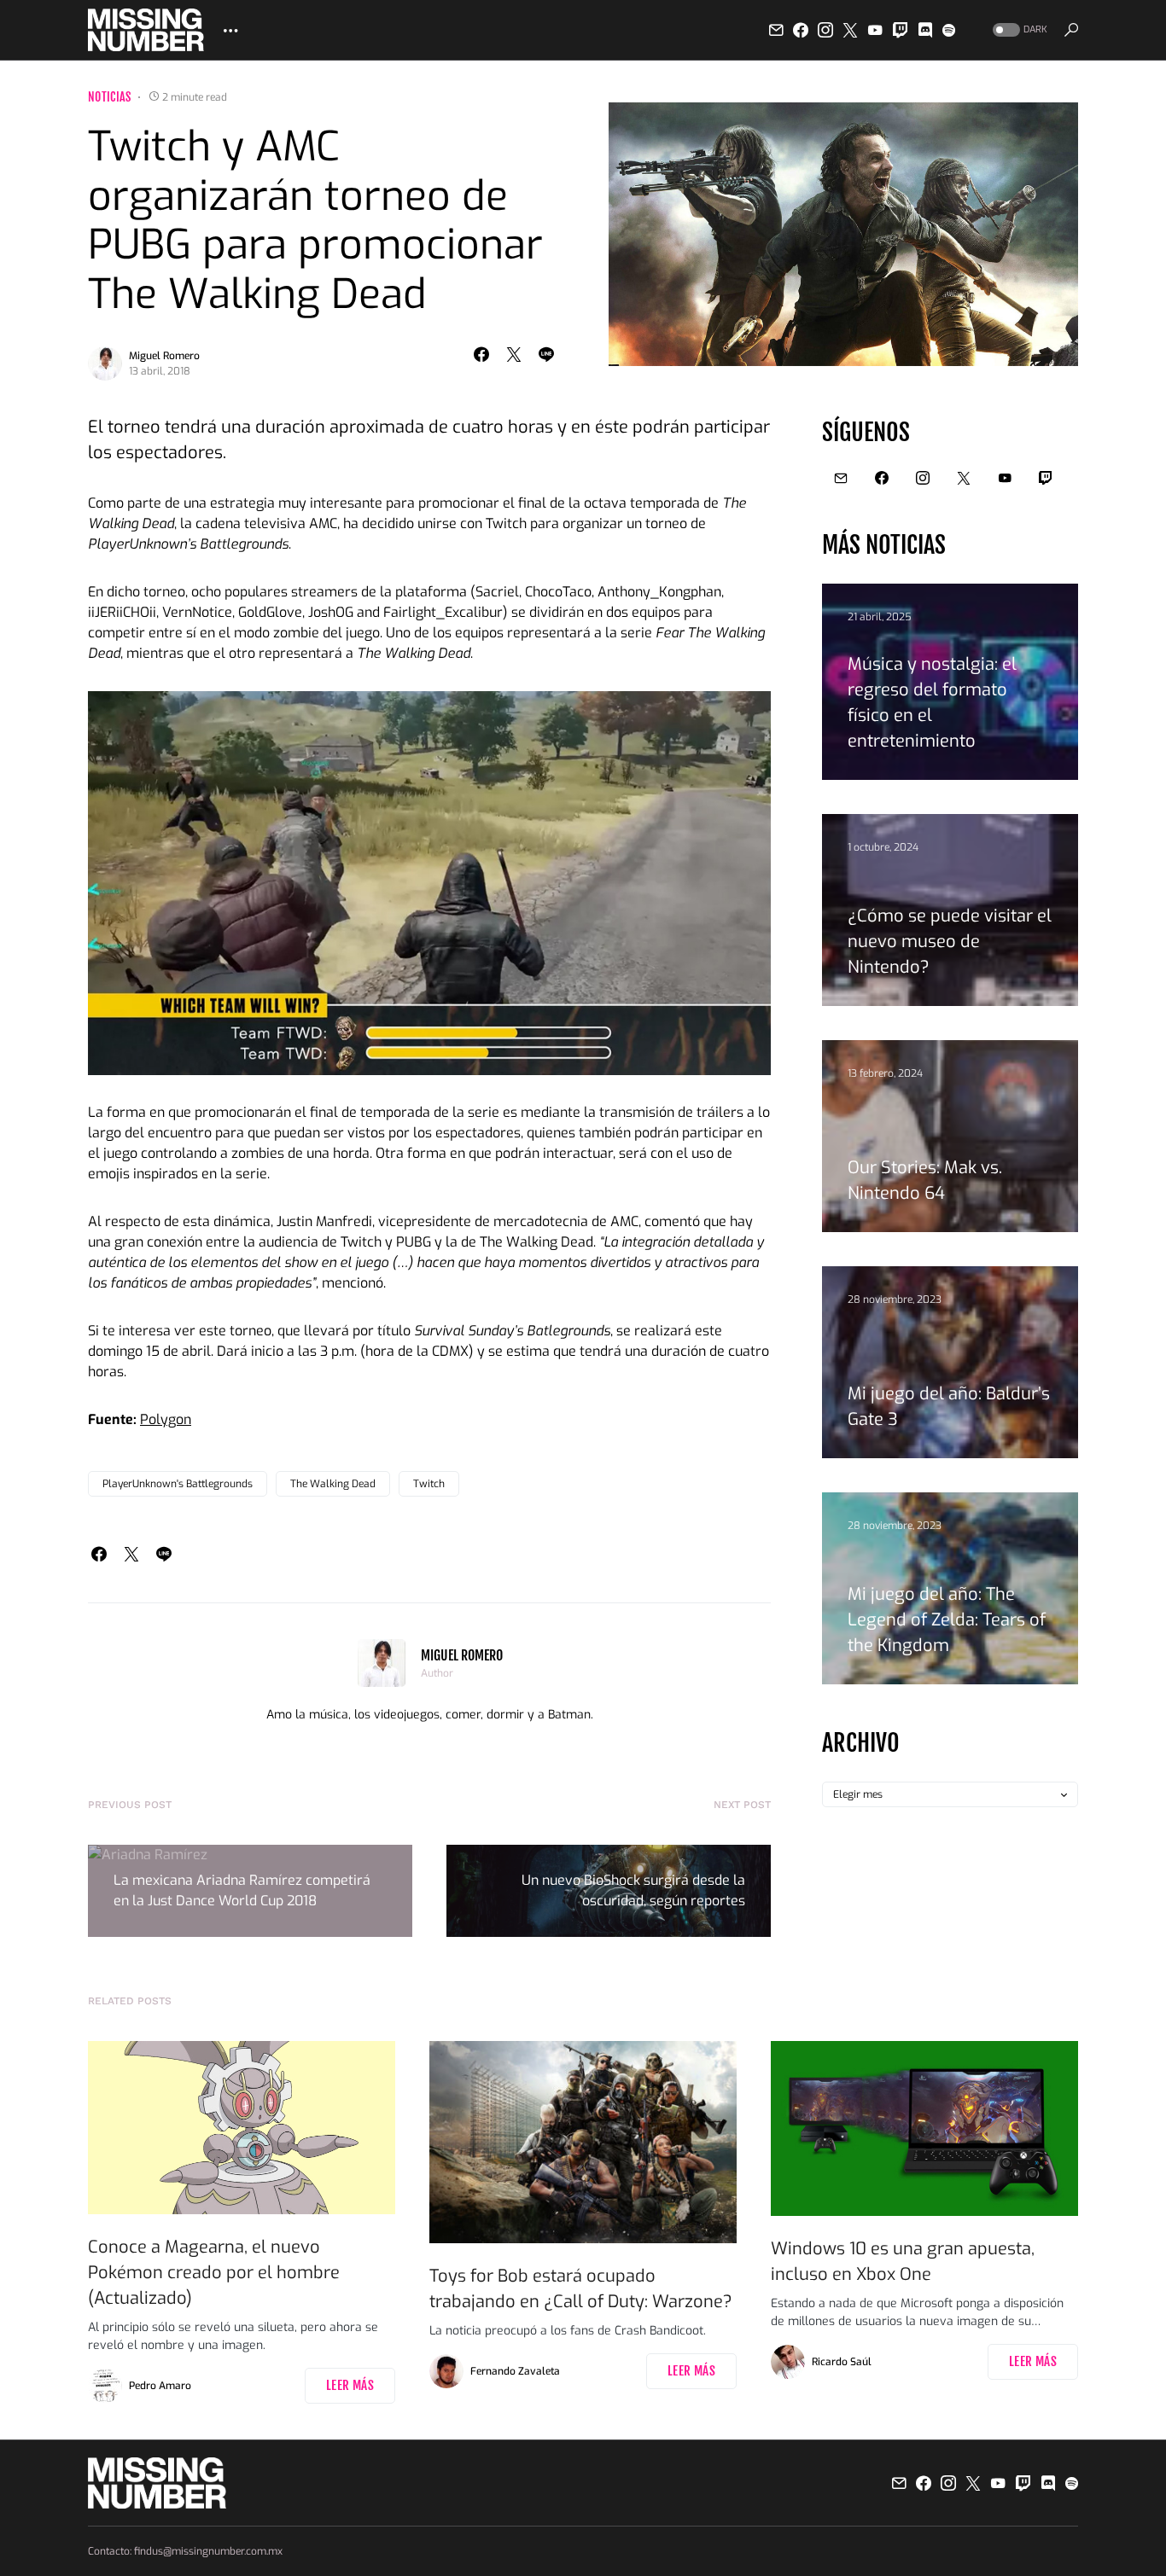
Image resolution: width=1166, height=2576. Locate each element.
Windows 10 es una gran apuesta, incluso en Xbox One (903, 2262)
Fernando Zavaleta (515, 2371)
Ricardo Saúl (842, 2362)
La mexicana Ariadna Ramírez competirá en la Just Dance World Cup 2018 (242, 1890)
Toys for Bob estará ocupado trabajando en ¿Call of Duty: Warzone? (581, 2289)
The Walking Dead (333, 1484)
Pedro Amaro (160, 2386)
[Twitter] (850, 30)
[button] (1018, 30)
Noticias (110, 97)
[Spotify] (949, 30)
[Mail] (776, 30)
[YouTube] (875, 30)
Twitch (429, 1484)
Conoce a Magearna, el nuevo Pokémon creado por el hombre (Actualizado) (214, 2273)
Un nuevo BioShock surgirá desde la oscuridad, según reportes (633, 1890)
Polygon (166, 1419)
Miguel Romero (164, 356)
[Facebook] (801, 30)
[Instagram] (825, 30)
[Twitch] (901, 30)
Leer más (350, 2385)
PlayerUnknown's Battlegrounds (178, 1484)
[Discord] (925, 30)
